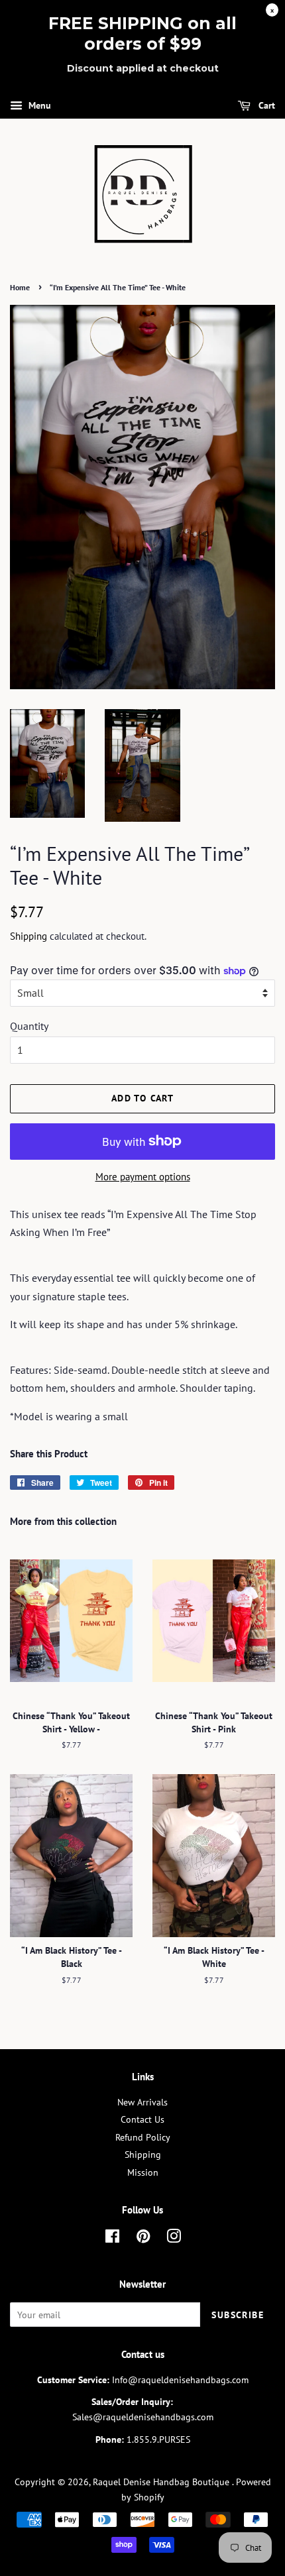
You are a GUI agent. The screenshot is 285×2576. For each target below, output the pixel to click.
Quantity (29, 1026)
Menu (38, 105)
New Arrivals (142, 2102)
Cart (265, 105)
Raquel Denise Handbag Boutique (162, 2482)
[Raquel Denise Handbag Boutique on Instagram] (174, 2239)
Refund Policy (143, 2137)
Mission (143, 2172)
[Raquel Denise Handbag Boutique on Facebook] (112, 2239)
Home (20, 287)
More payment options (143, 1177)
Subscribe (238, 2315)
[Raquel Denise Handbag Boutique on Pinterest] (143, 2239)
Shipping (28, 936)
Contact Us (142, 2119)
